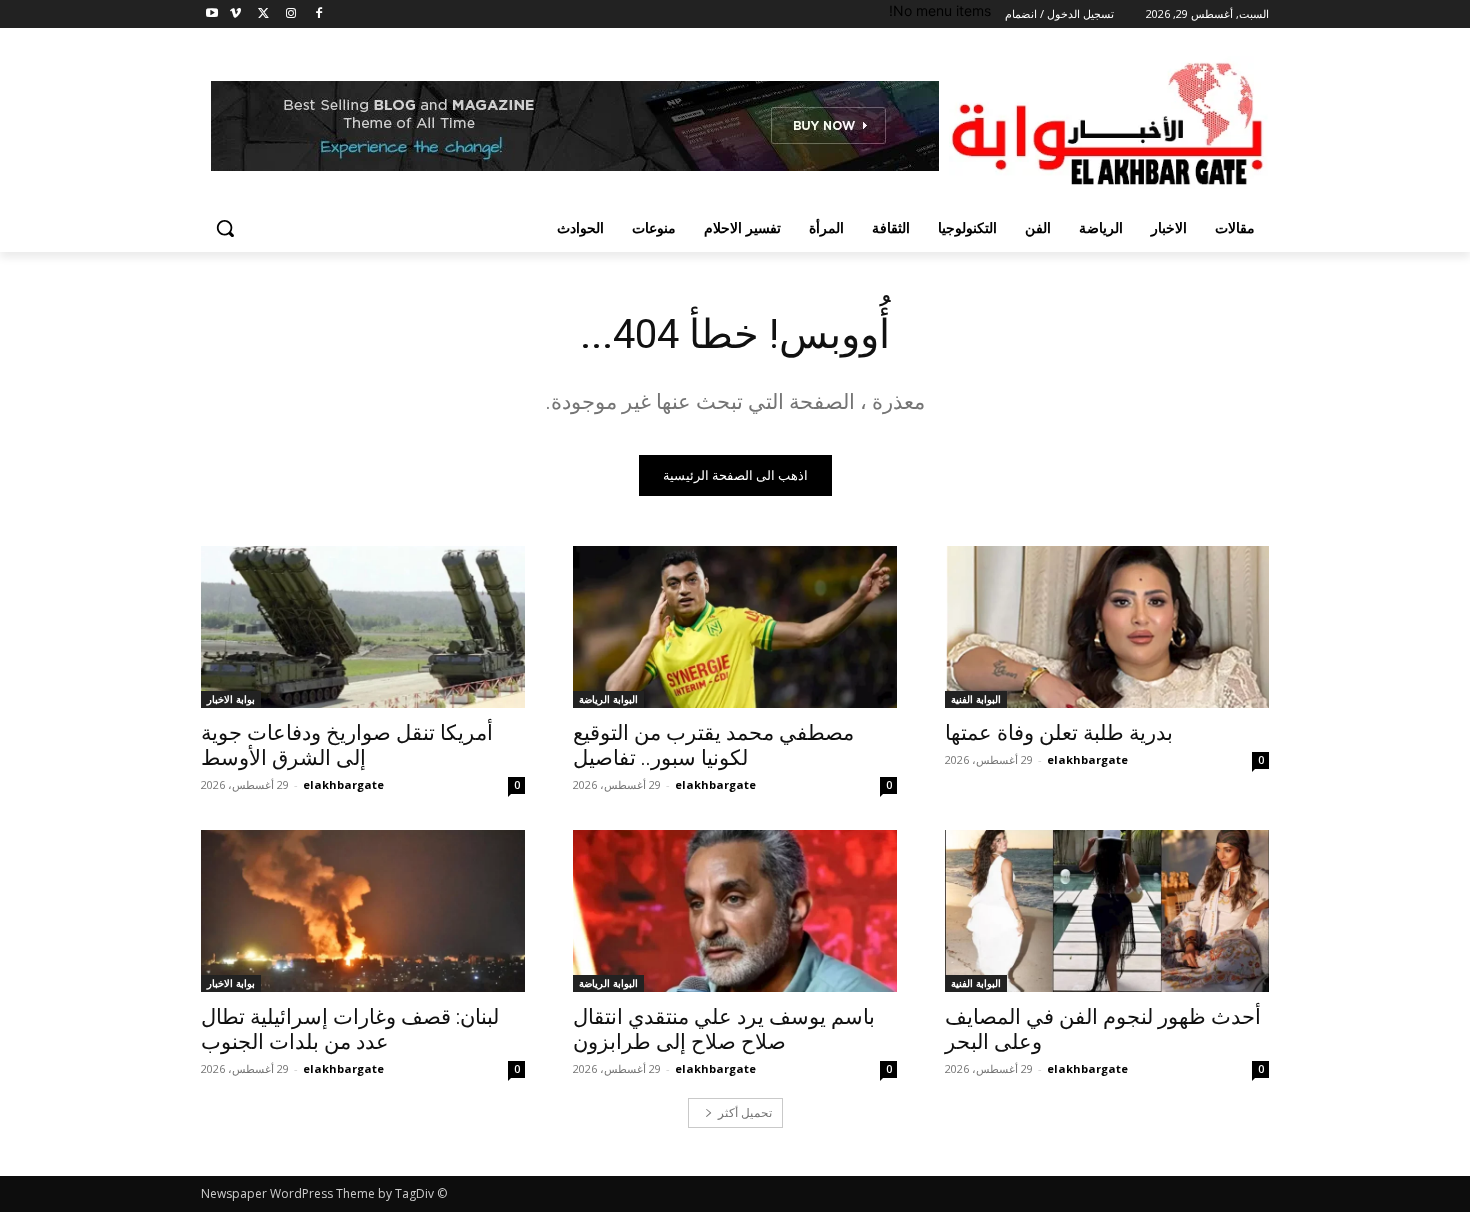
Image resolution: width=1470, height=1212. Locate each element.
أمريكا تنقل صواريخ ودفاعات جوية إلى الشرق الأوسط (347, 745)
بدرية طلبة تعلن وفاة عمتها (1059, 733)
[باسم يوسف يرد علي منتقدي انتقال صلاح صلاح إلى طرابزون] (735, 911)
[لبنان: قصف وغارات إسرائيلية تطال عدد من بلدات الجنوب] (363, 911)
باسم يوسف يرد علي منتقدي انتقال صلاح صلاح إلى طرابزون (724, 1029)
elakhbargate (1087, 759)
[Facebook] (318, 14)
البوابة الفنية (976, 699)
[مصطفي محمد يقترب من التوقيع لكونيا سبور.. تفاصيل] (735, 627)
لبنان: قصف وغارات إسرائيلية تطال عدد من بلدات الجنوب (350, 1029)
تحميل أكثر (745, 1112)
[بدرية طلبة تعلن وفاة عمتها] (1107, 627)
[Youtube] (212, 14)
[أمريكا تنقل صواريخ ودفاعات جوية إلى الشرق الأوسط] (363, 627)
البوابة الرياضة (608, 699)
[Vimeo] (235, 14)
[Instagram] (290, 14)
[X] (263, 14)
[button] (225, 228)
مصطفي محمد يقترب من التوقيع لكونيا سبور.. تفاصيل (713, 745)
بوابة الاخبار (231, 699)
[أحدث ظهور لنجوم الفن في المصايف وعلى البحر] (1107, 911)
